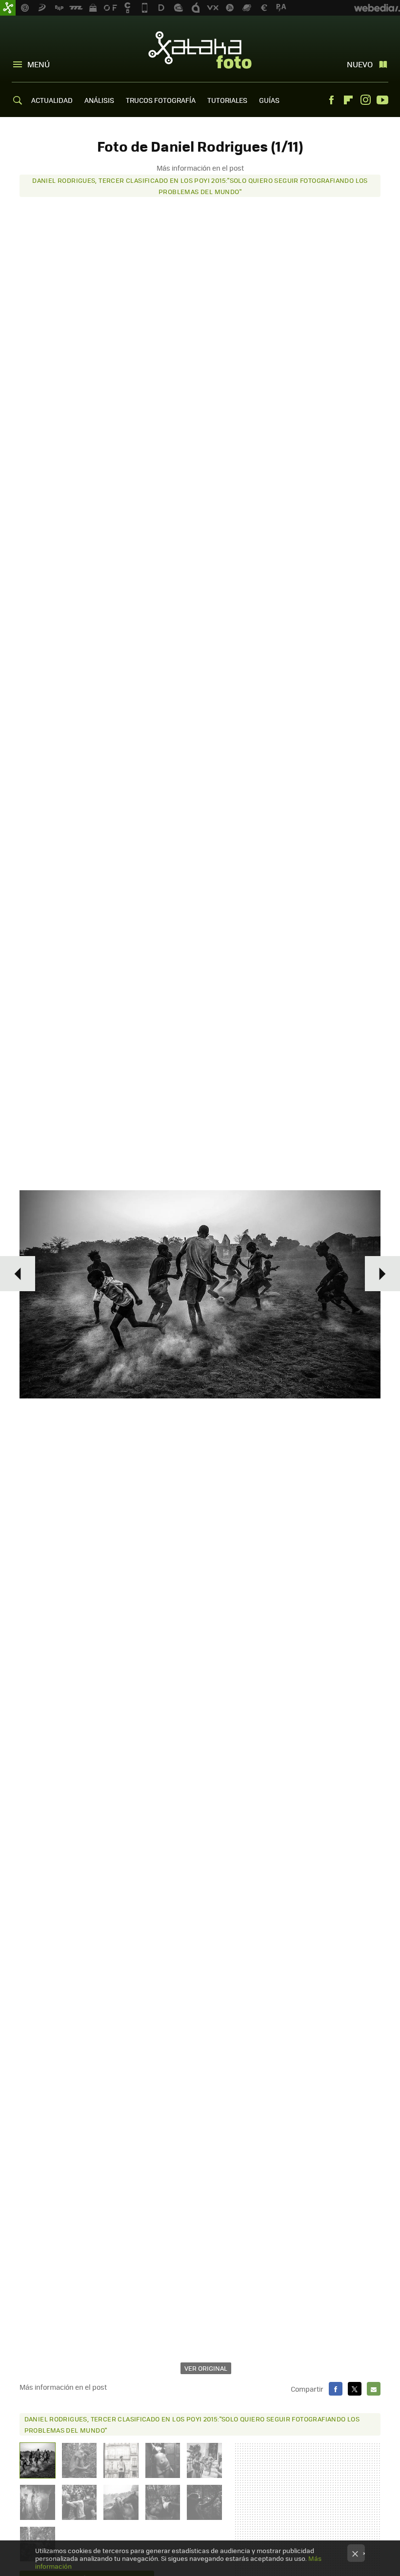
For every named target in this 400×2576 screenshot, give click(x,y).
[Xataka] (8, 8)
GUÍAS (269, 100)
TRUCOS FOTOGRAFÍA (161, 100)
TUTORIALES (227, 100)
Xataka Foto (200, 50)
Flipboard (348, 100)
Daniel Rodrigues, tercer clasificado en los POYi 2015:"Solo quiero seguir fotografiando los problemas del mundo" (200, 186)
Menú (39, 64)
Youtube (382, 100)
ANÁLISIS (99, 100)
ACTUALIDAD (52, 100)
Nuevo (360, 64)
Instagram (365, 100)
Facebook (331, 100)
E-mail (374, 2389)
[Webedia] (377, 8)
